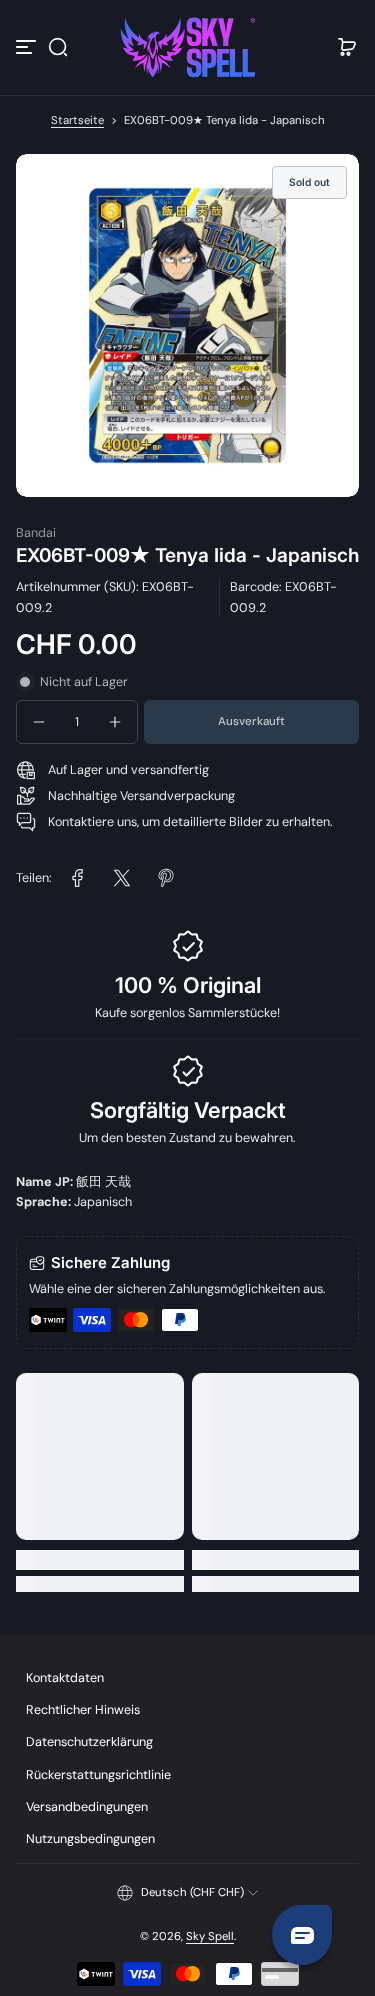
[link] (78, 878)
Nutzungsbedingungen (90, 1839)
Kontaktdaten (65, 1678)
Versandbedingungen (87, 1807)
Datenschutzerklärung (89, 1742)
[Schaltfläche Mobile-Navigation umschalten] (28, 47)
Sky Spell (210, 1936)
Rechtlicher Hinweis (83, 1710)
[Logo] (188, 47)
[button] (58, 47)
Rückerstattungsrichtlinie (98, 1775)
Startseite (77, 120)
